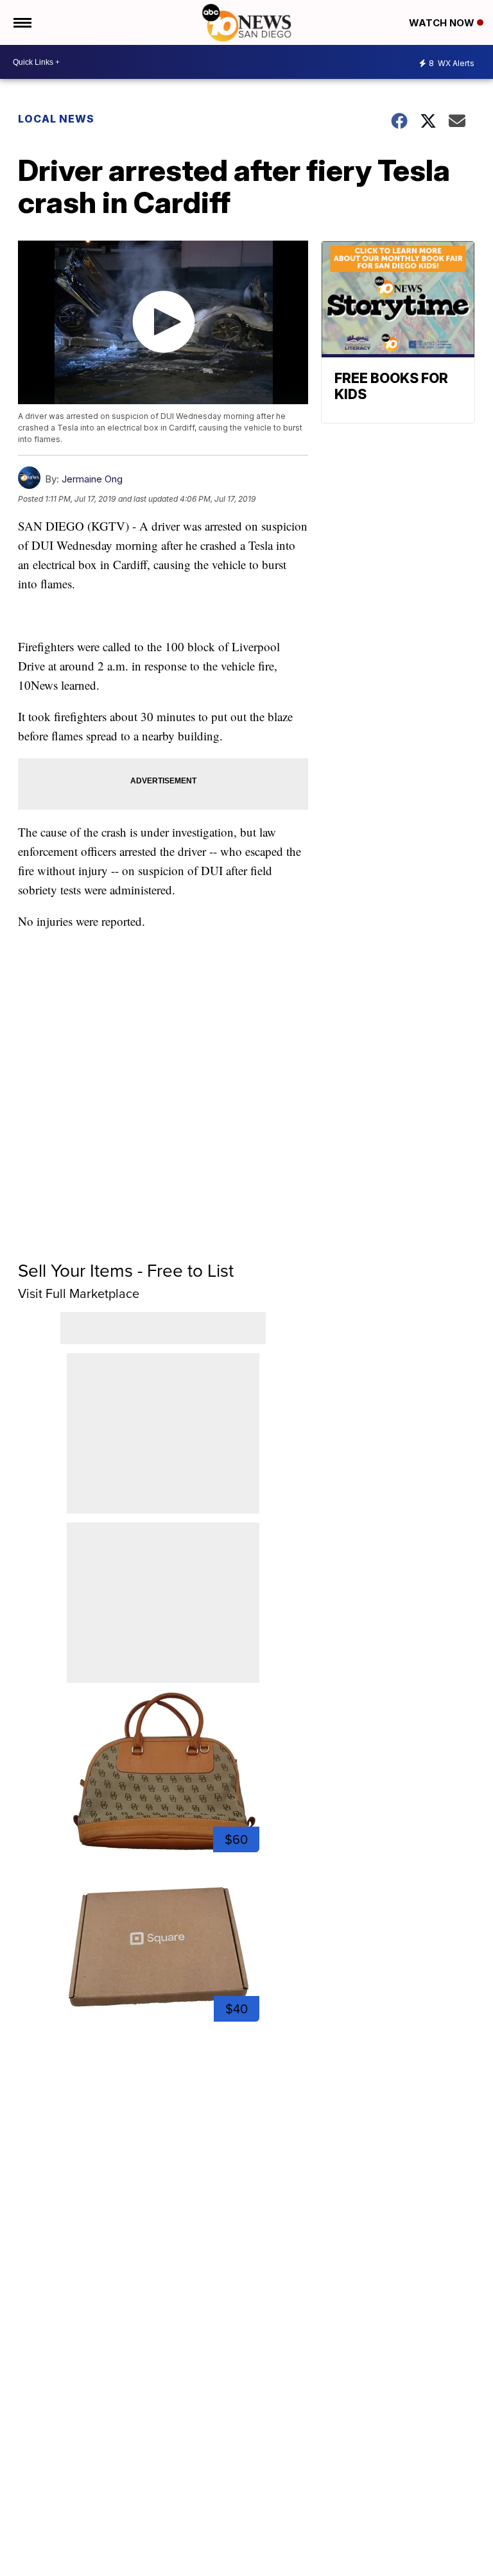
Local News (56, 119)
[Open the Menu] (22, 22)
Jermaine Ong (92, 479)
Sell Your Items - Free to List (126, 1271)
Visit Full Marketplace (79, 1293)
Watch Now (443, 23)
